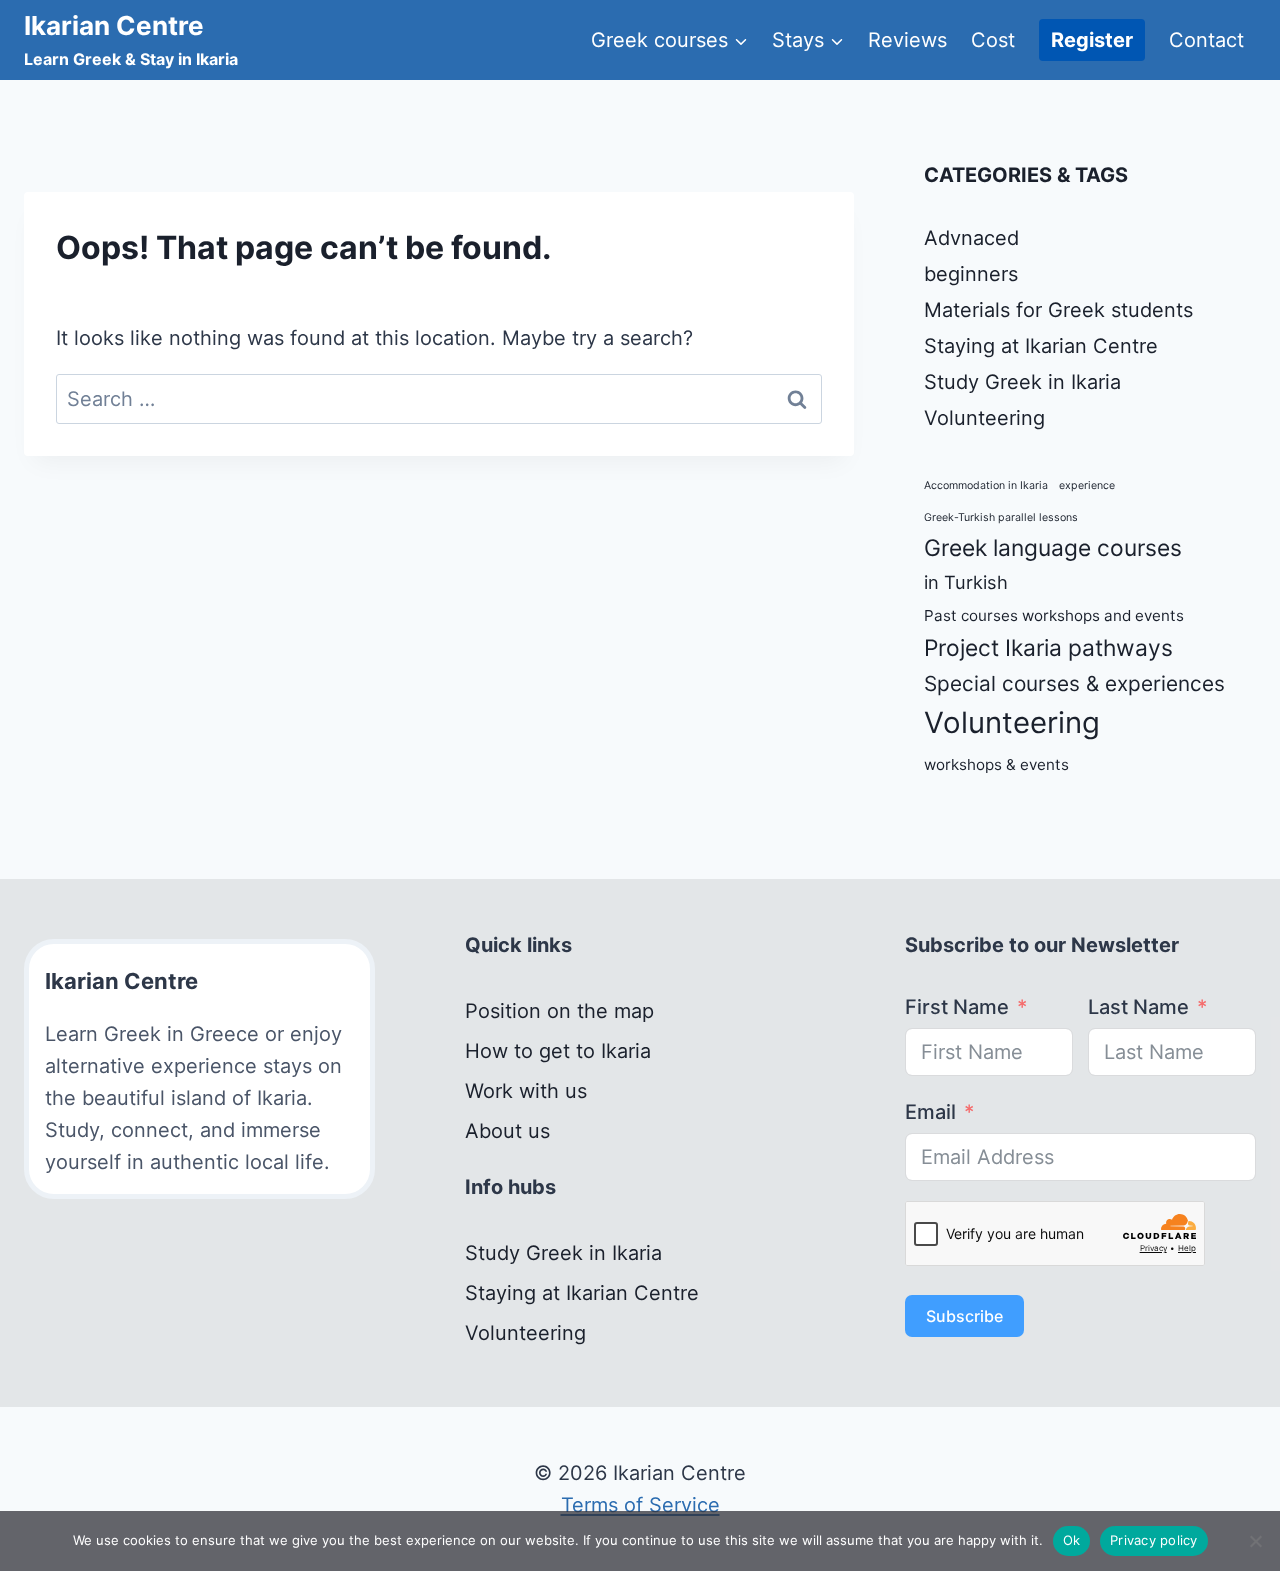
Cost (993, 40)
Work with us (526, 1091)
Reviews (907, 40)
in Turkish (966, 582)
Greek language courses (1053, 547)
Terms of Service (640, 1505)
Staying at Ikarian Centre (1041, 346)
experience (1087, 485)
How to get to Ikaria (558, 1051)
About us (507, 1131)
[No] (1255, 1541)
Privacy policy (1154, 1540)
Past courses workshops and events (1054, 615)
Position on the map (559, 1011)
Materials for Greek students (1058, 310)
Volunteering (984, 418)
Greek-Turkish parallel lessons (1001, 517)
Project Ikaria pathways (1048, 647)
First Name (957, 1007)
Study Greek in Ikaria (1022, 382)
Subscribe (964, 1316)
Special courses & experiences (1074, 683)
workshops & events (996, 764)
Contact (1206, 40)
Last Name (1138, 1007)
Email (930, 1112)
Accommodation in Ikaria (986, 485)
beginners (971, 274)
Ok (1072, 1540)
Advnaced (971, 238)
